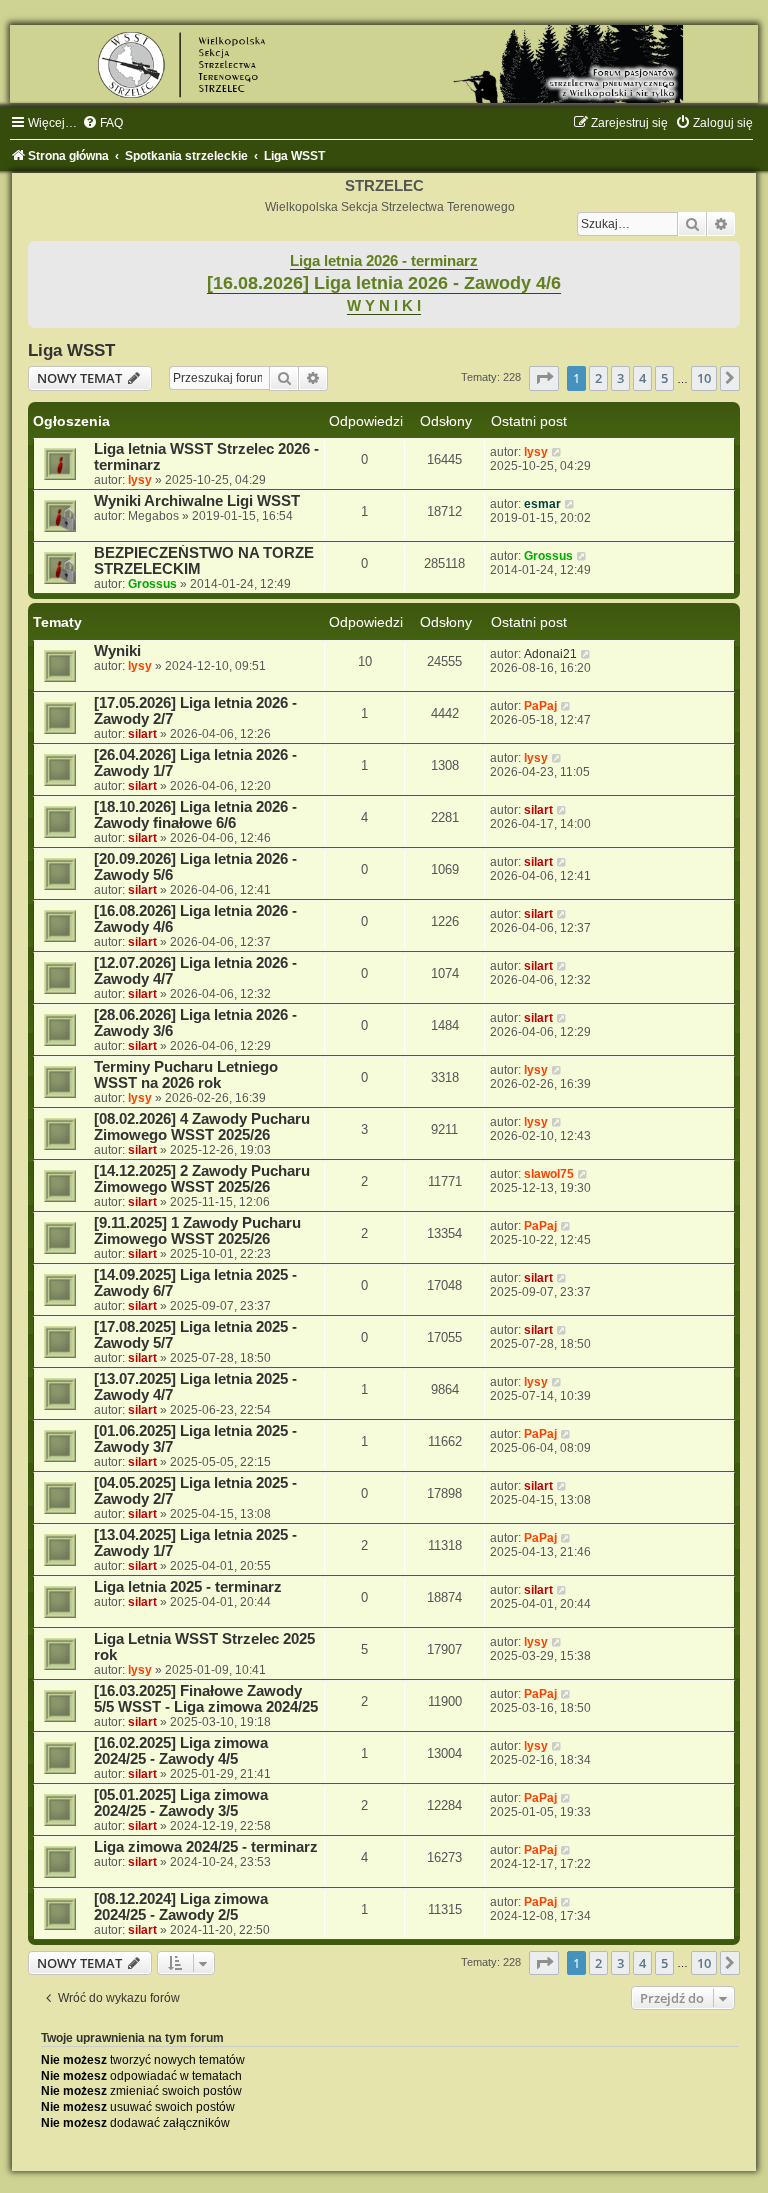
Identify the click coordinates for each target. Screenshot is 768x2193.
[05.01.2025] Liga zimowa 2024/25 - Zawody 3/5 (181, 1803)
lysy (140, 480)
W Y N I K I (384, 306)
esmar (542, 504)
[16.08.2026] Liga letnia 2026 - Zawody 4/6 (384, 283)
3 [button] (620, 378)
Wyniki (117, 651)
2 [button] (598, 378)
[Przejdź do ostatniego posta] (557, 452)
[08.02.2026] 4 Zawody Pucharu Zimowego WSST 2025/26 (202, 1127)
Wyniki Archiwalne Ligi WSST (197, 501)
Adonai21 (550, 654)
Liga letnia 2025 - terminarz (188, 1587)
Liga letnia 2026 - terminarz (384, 261)
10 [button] (704, 378)
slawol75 (549, 1174)
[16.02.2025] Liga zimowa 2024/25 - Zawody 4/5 (181, 1751)
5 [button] (664, 378)
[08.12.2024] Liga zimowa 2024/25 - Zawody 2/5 (181, 1907)
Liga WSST (71, 350)
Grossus (152, 584)
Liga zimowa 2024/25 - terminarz (206, 1847)
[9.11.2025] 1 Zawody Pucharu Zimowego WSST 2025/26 (197, 1231)
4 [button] (642, 378)
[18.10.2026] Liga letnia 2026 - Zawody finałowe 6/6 (195, 815)
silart (142, 734)
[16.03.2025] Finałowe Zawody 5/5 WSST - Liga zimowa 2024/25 (206, 1699)
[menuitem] (102, 123)
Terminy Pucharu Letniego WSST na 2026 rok (186, 1075)
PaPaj (540, 706)
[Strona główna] (384, 64)
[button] (544, 378)
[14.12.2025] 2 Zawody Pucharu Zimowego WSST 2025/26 (202, 1179)
